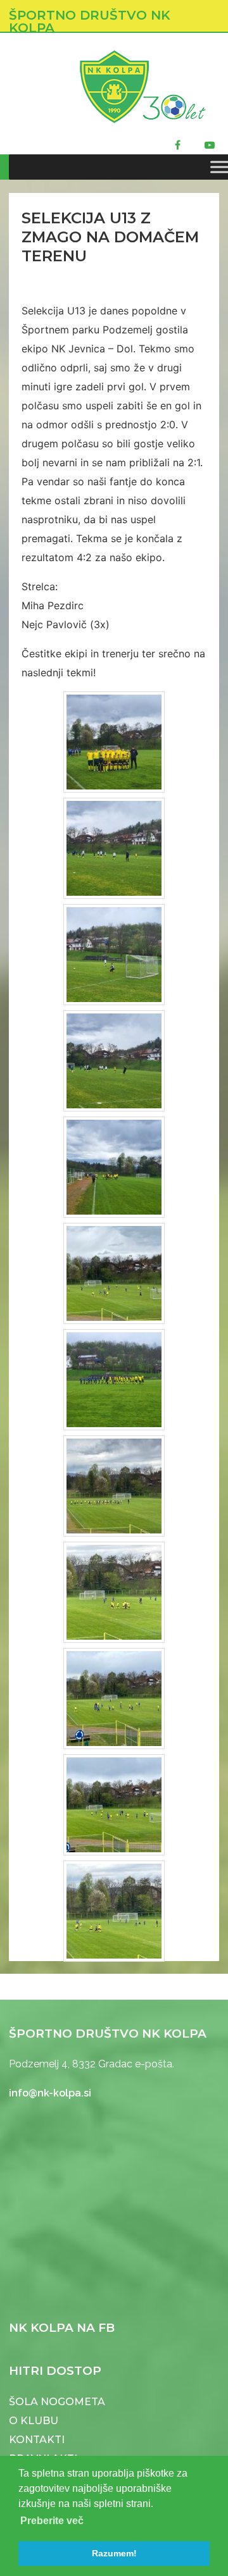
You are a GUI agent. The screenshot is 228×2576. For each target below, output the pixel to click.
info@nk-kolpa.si (50, 2093)
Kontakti (37, 2440)
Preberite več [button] (52, 2521)
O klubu (34, 2421)
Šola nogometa (57, 2402)
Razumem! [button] (114, 2553)
